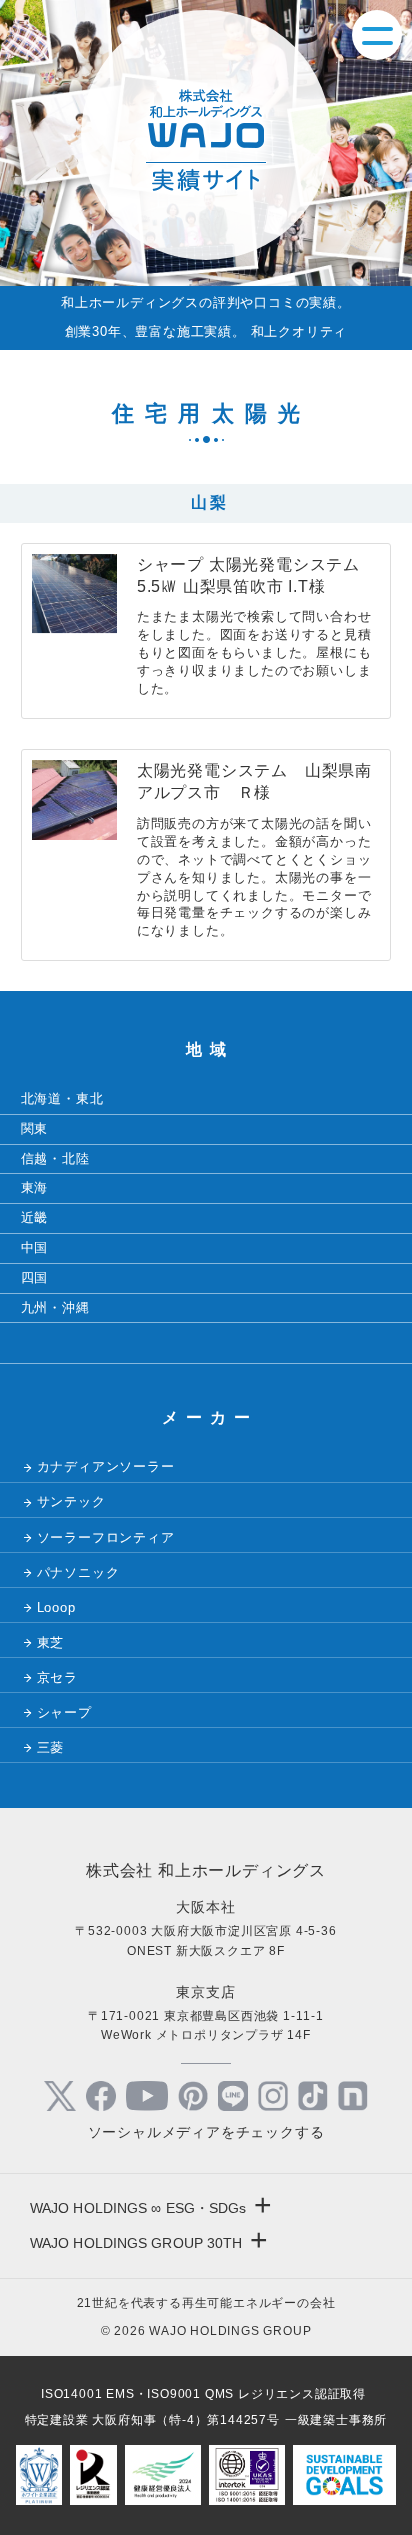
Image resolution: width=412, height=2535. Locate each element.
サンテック (71, 1501)
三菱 (51, 1747)
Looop (56, 1607)
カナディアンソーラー (106, 1466)
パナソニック (78, 1572)
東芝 (51, 1642)
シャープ (64, 1712)
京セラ (57, 1677)
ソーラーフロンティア (106, 1537)
